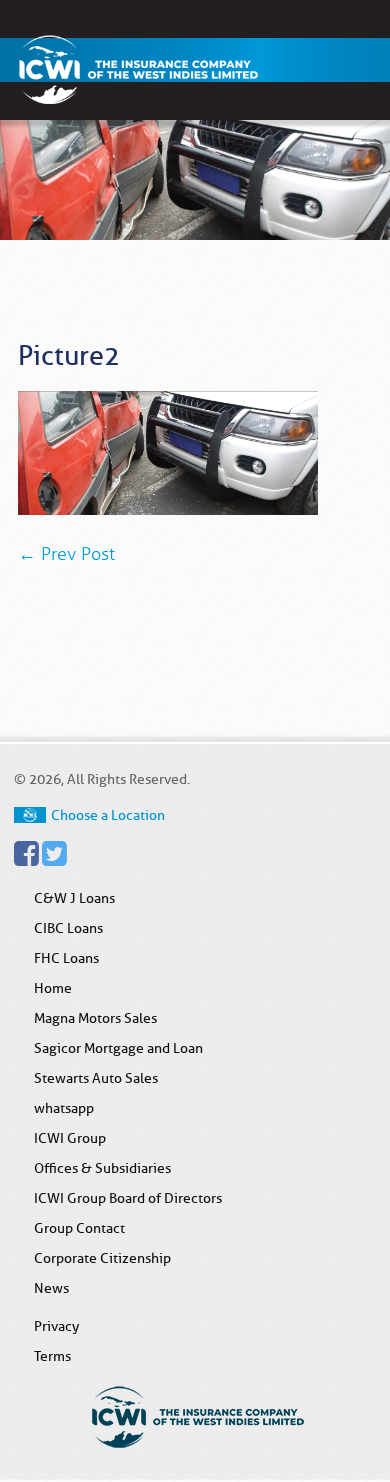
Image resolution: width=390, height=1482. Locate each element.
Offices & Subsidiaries (102, 1168)
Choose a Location (108, 815)
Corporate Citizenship (102, 1258)
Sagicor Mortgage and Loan (118, 1048)
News (51, 1288)
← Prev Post (66, 554)
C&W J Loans (74, 898)
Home (53, 988)
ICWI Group (70, 1138)
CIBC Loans (68, 928)
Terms (52, 1356)
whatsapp (64, 1108)
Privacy (56, 1326)
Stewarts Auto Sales (96, 1078)
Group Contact (79, 1228)
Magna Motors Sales (95, 1018)
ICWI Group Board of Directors (128, 1198)
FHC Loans (66, 958)
